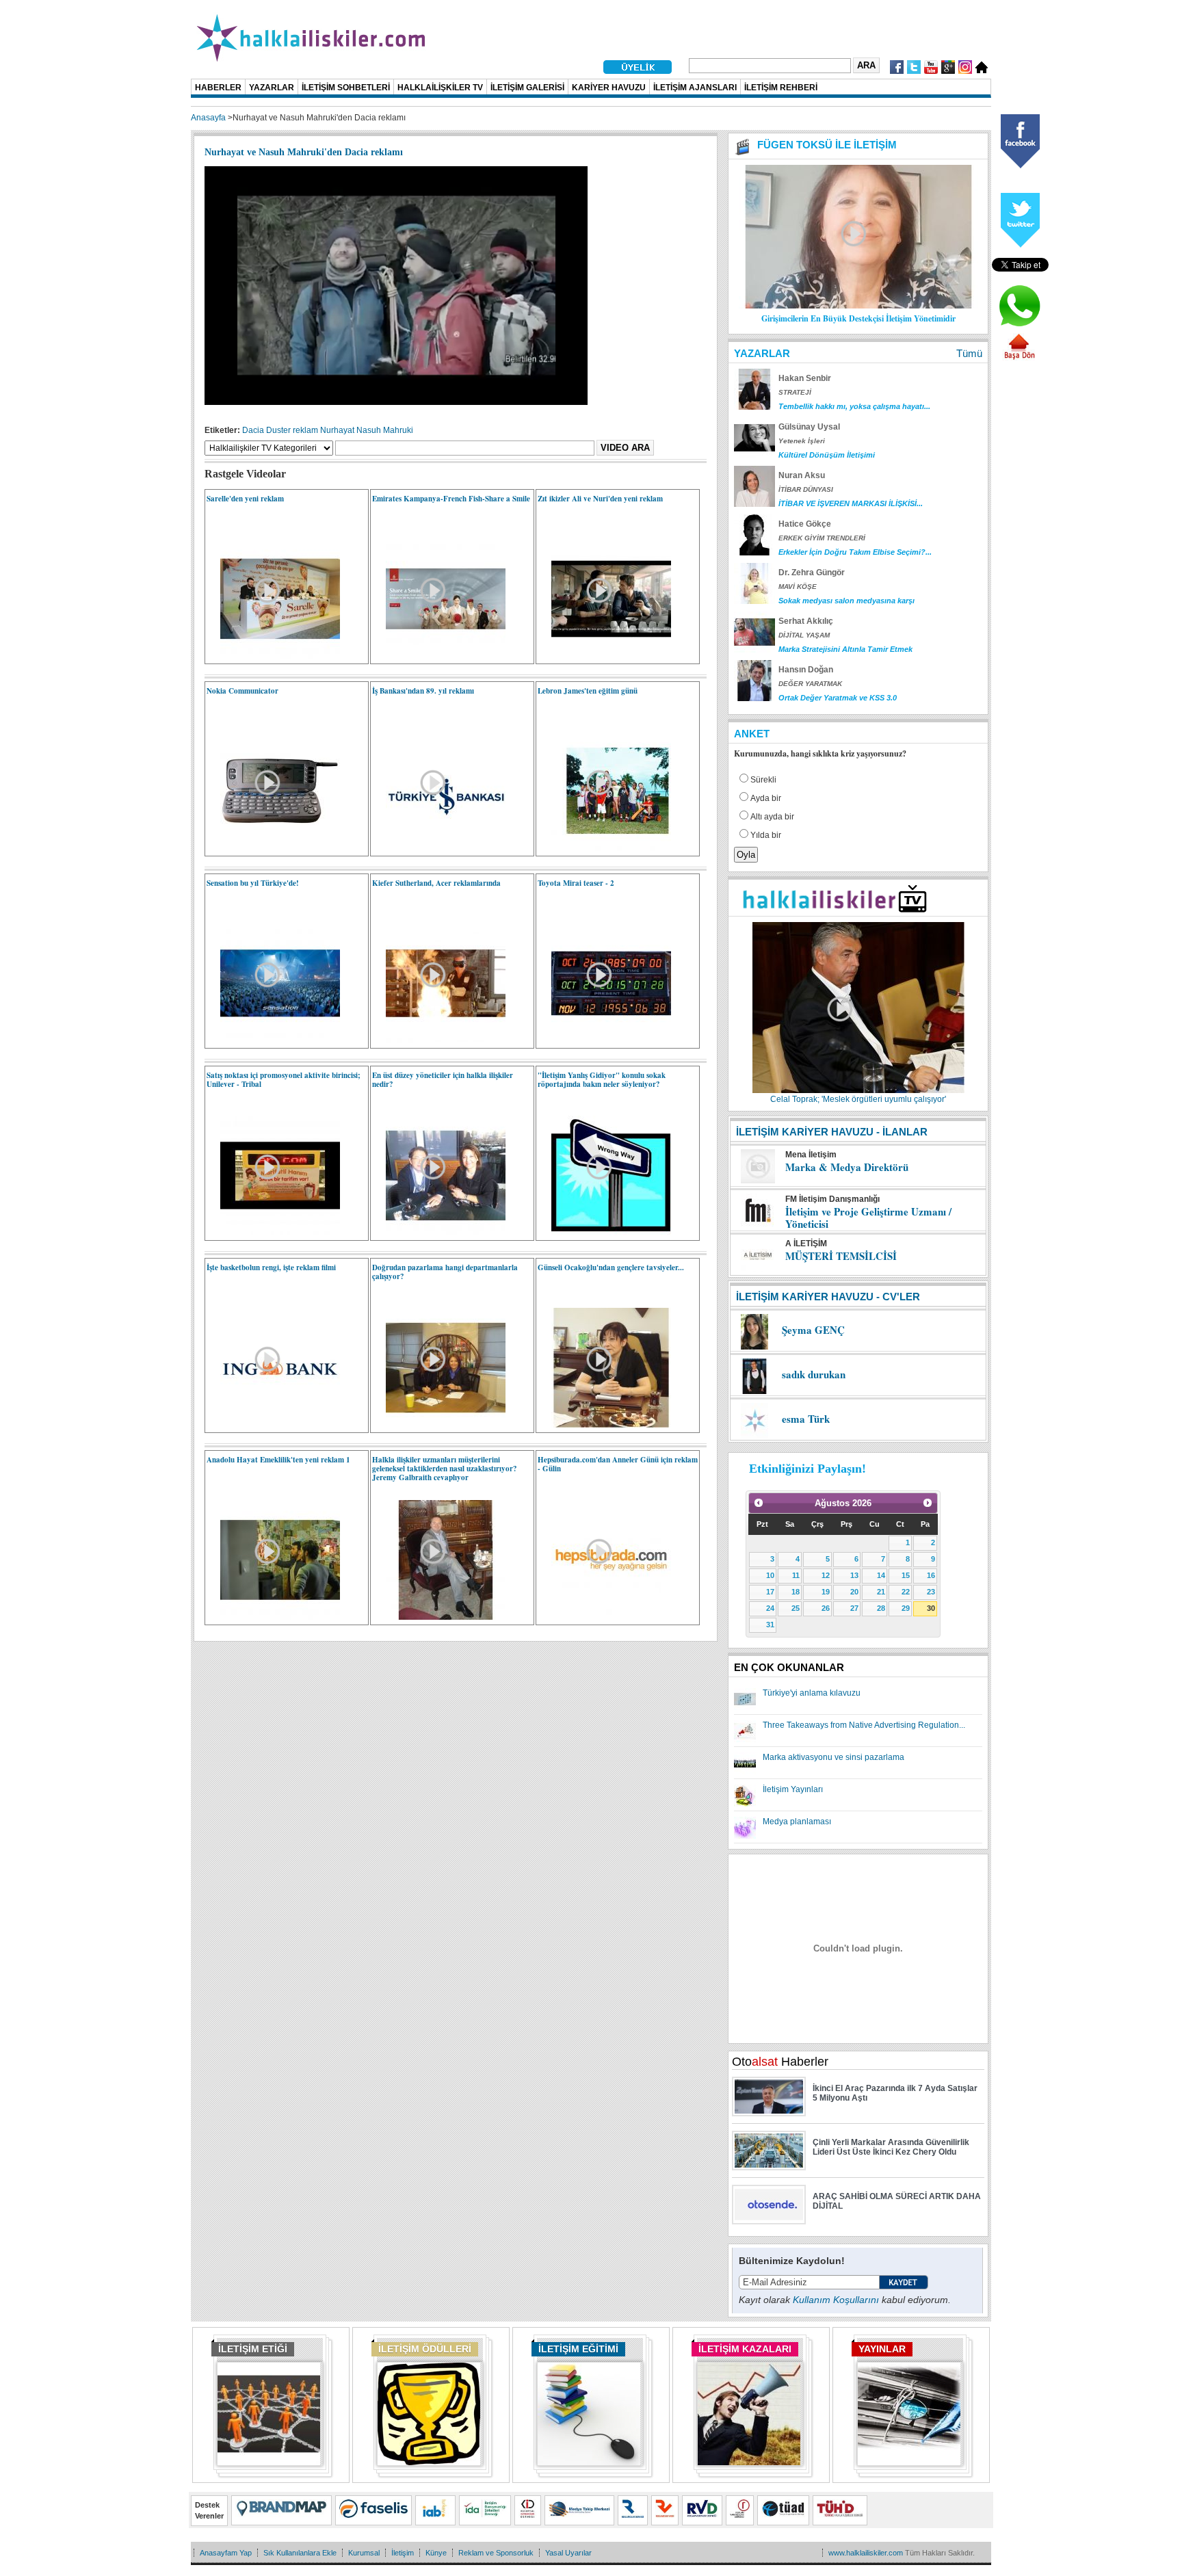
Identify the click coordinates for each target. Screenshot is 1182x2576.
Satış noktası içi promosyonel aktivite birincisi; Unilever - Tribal (284, 1080)
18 (796, 1592)
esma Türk (806, 1419)
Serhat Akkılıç (806, 621)
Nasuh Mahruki (385, 430)
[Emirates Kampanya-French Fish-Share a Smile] (439, 656)
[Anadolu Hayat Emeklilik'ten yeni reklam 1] (273, 1617)
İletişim (403, 2553)
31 (770, 1625)
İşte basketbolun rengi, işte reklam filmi (271, 1267)
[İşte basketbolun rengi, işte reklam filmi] (273, 1425)
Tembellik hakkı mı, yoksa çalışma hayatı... (854, 406)
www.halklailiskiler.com (866, 2553)
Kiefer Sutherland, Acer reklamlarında (436, 883)
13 (854, 1575)
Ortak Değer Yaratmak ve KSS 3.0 (838, 698)
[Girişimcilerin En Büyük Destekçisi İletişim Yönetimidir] (858, 306)
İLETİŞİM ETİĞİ (253, 2349)
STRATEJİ (795, 392)
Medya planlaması (797, 1822)
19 (826, 1592)
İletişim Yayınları (793, 1789)
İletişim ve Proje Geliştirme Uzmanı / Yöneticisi (868, 1218)
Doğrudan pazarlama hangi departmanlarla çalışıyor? (445, 1272)
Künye (436, 2553)
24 (770, 1608)
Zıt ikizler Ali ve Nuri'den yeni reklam (600, 499)
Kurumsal (364, 2553)
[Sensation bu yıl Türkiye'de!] (273, 1040)
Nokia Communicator (242, 691)
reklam (305, 430)
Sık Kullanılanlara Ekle (300, 2553)
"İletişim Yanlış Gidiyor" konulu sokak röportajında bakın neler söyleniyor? (602, 1080)
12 (826, 1575)
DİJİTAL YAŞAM (804, 635)
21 (881, 1592)
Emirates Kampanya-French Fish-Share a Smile (451, 499)
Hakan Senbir (805, 378)
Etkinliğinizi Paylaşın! (807, 1469)
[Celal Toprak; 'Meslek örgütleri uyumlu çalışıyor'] (858, 1090)
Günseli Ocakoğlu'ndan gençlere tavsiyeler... (611, 1267)
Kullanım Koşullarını (836, 2300)
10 (770, 1575)
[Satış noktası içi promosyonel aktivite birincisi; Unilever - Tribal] (273, 1233)
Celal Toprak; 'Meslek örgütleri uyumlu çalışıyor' (858, 1099)
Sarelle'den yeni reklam (245, 499)
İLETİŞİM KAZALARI (745, 2349)
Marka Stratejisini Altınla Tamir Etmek (845, 649)
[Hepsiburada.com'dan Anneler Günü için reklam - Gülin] (604, 1617)
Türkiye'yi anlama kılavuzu (812, 1693)
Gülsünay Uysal (809, 427)
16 (931, 1575)
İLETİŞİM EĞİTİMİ (578, 2349)
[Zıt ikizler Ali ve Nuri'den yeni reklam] (604, 656)
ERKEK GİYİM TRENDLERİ (822, 538)
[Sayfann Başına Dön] (1019, 358)
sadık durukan (814, 1374)
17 (770, 1592)
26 (826, 1608)
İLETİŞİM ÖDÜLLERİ (425, 2349)
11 (796, 1575)
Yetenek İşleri (802, 441)
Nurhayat (337, 430)
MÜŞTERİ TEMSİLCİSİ (841, 1256)
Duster (278, 430)
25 (796, 1608)
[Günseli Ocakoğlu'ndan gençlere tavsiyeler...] (604, 1425)
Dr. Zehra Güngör (812, 573)
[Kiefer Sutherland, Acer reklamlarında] (439, 1040)
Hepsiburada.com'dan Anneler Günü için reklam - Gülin (618, 1464)
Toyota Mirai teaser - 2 (576, 883)
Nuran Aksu (802, 475)
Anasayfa (208, 118)
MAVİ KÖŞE (798, 587)
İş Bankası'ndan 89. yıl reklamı (423, 691)
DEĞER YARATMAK (810, 684)
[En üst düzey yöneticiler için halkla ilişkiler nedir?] (439, 1233)
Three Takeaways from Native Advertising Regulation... (864, 1725)
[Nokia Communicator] (273, 848)
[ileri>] (928, 1503)
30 (931, 1608)
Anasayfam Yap (226, 2553)
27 (854, 1608)
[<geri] (759, 1503)
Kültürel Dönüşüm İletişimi (827, 455)
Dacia (253, 430)
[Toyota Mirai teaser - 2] (604, 1040)
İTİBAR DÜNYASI (806, 489)
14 (881, 1575)
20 (854, 1592)
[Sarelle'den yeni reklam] (273, 656)
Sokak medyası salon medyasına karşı (846, 601)
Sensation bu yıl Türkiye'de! (253, 883)
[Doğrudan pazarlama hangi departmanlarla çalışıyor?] (439, 1425)
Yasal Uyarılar (568, 2553)
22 (906, 1592)
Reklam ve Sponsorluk (496, 2553)
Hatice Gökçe (805, 524)
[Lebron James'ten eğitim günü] (604, 848)
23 (931, 1592)
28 (881, 1608)
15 (906, 1575)
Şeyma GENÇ (813, 1330)
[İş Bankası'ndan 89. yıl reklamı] (439, 848)
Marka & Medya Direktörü (847, 1167)
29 (906, 1608)
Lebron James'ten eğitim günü (588, 691)
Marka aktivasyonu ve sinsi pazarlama (833, 1757)
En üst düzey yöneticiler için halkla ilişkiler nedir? (443, 1080)
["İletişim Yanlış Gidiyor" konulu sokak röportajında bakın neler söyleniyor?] (604, 1233)
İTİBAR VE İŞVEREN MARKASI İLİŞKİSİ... (851, 503)
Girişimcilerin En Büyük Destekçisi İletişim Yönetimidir (858, 318)
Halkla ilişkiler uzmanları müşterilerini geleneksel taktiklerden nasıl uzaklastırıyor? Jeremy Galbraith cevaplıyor (445, 1469)
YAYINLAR (882, 2349)
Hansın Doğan (806, 670)
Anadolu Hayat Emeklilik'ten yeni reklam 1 (278, 1460)
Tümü (969, 353)
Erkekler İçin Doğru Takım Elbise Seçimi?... (855, 552)
